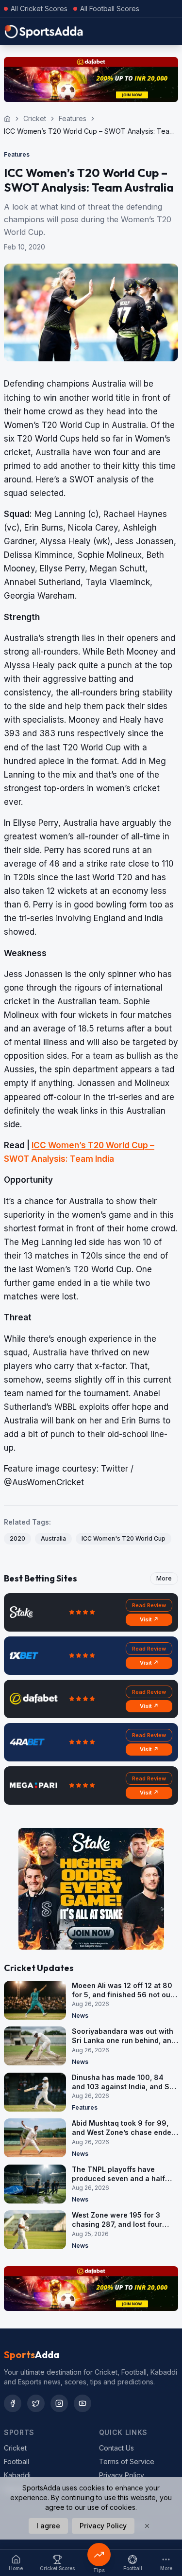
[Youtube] (83, 2403)
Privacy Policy (122, 2475)
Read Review (149, 1605)
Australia (53, 1538)
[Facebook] (13, 2403)
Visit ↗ (149, 1619)
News (80, 2016)
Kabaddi (17, 2475)
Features (73, 118)
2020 (17, 1538)
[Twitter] (36, 2403)
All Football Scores (110, 9)
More (164, 1578)
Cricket (35, 118)
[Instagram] (59, 2403)
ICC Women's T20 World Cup (124, 1538)
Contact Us (116, 2448)
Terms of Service (127, 2461)
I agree (48, 2526)
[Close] (147, 2526)
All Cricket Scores (39, 9)
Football (17, 2461)
